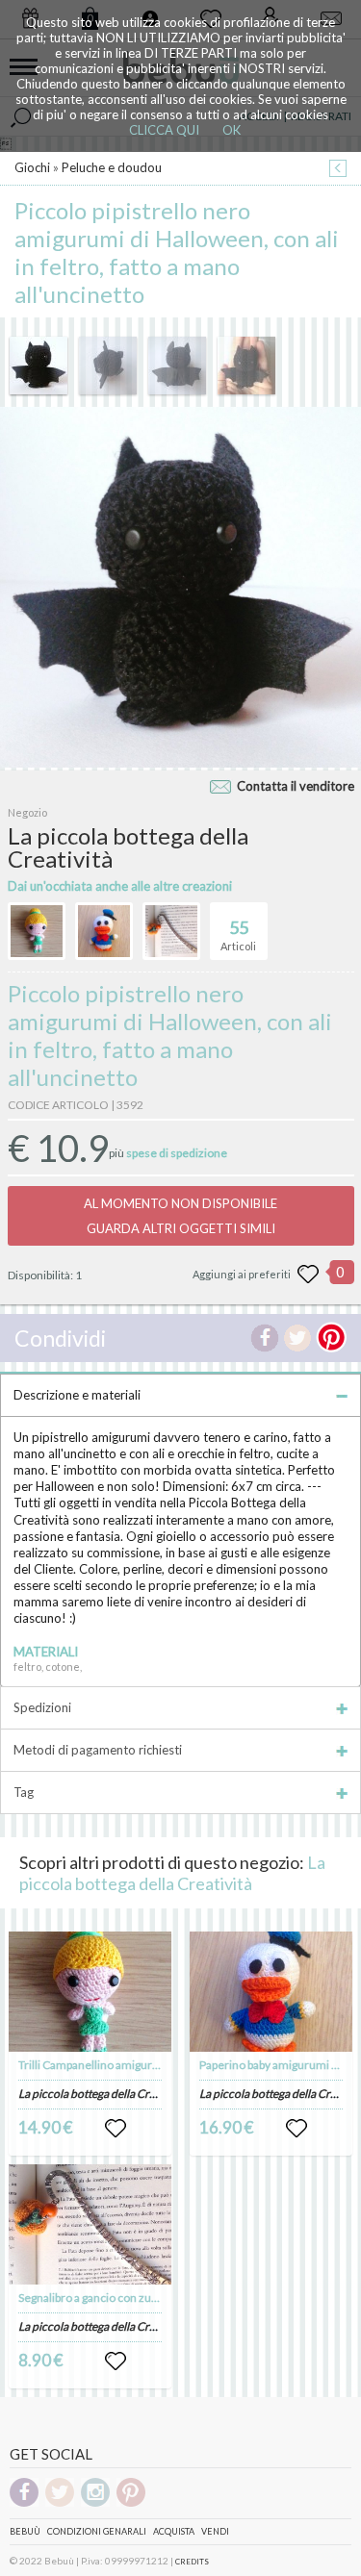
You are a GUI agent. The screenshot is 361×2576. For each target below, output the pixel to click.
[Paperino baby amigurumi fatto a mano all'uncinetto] (271, 1992)
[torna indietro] (338, 170)
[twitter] (60, 2503)
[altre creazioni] (37, 931)
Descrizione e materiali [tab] (77, 1395)
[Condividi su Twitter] (297, 1338)
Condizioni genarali (97, 2531)
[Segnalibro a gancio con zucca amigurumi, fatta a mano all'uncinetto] (90, 2224)
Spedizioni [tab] (42, 1707)
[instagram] (95, 2503)
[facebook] (24, 2503)
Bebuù (25, 2531)
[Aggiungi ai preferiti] (308, 1275)
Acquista (174, 2531)
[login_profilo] (116, 2129)
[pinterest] (131, 2503)
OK (232, 130)
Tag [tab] (24, 1792)
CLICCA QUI (164, 130)
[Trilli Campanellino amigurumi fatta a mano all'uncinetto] (90, 1992)
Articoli (238, 934)
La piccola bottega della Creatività (172, 1873)
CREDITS (192, 2562)
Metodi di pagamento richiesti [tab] (98, 1750)
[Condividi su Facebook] (265, 1338)
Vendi (215, 2531)
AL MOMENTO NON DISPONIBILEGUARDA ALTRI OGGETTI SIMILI (180, 1216)
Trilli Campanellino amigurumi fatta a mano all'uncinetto (161, 2065)
